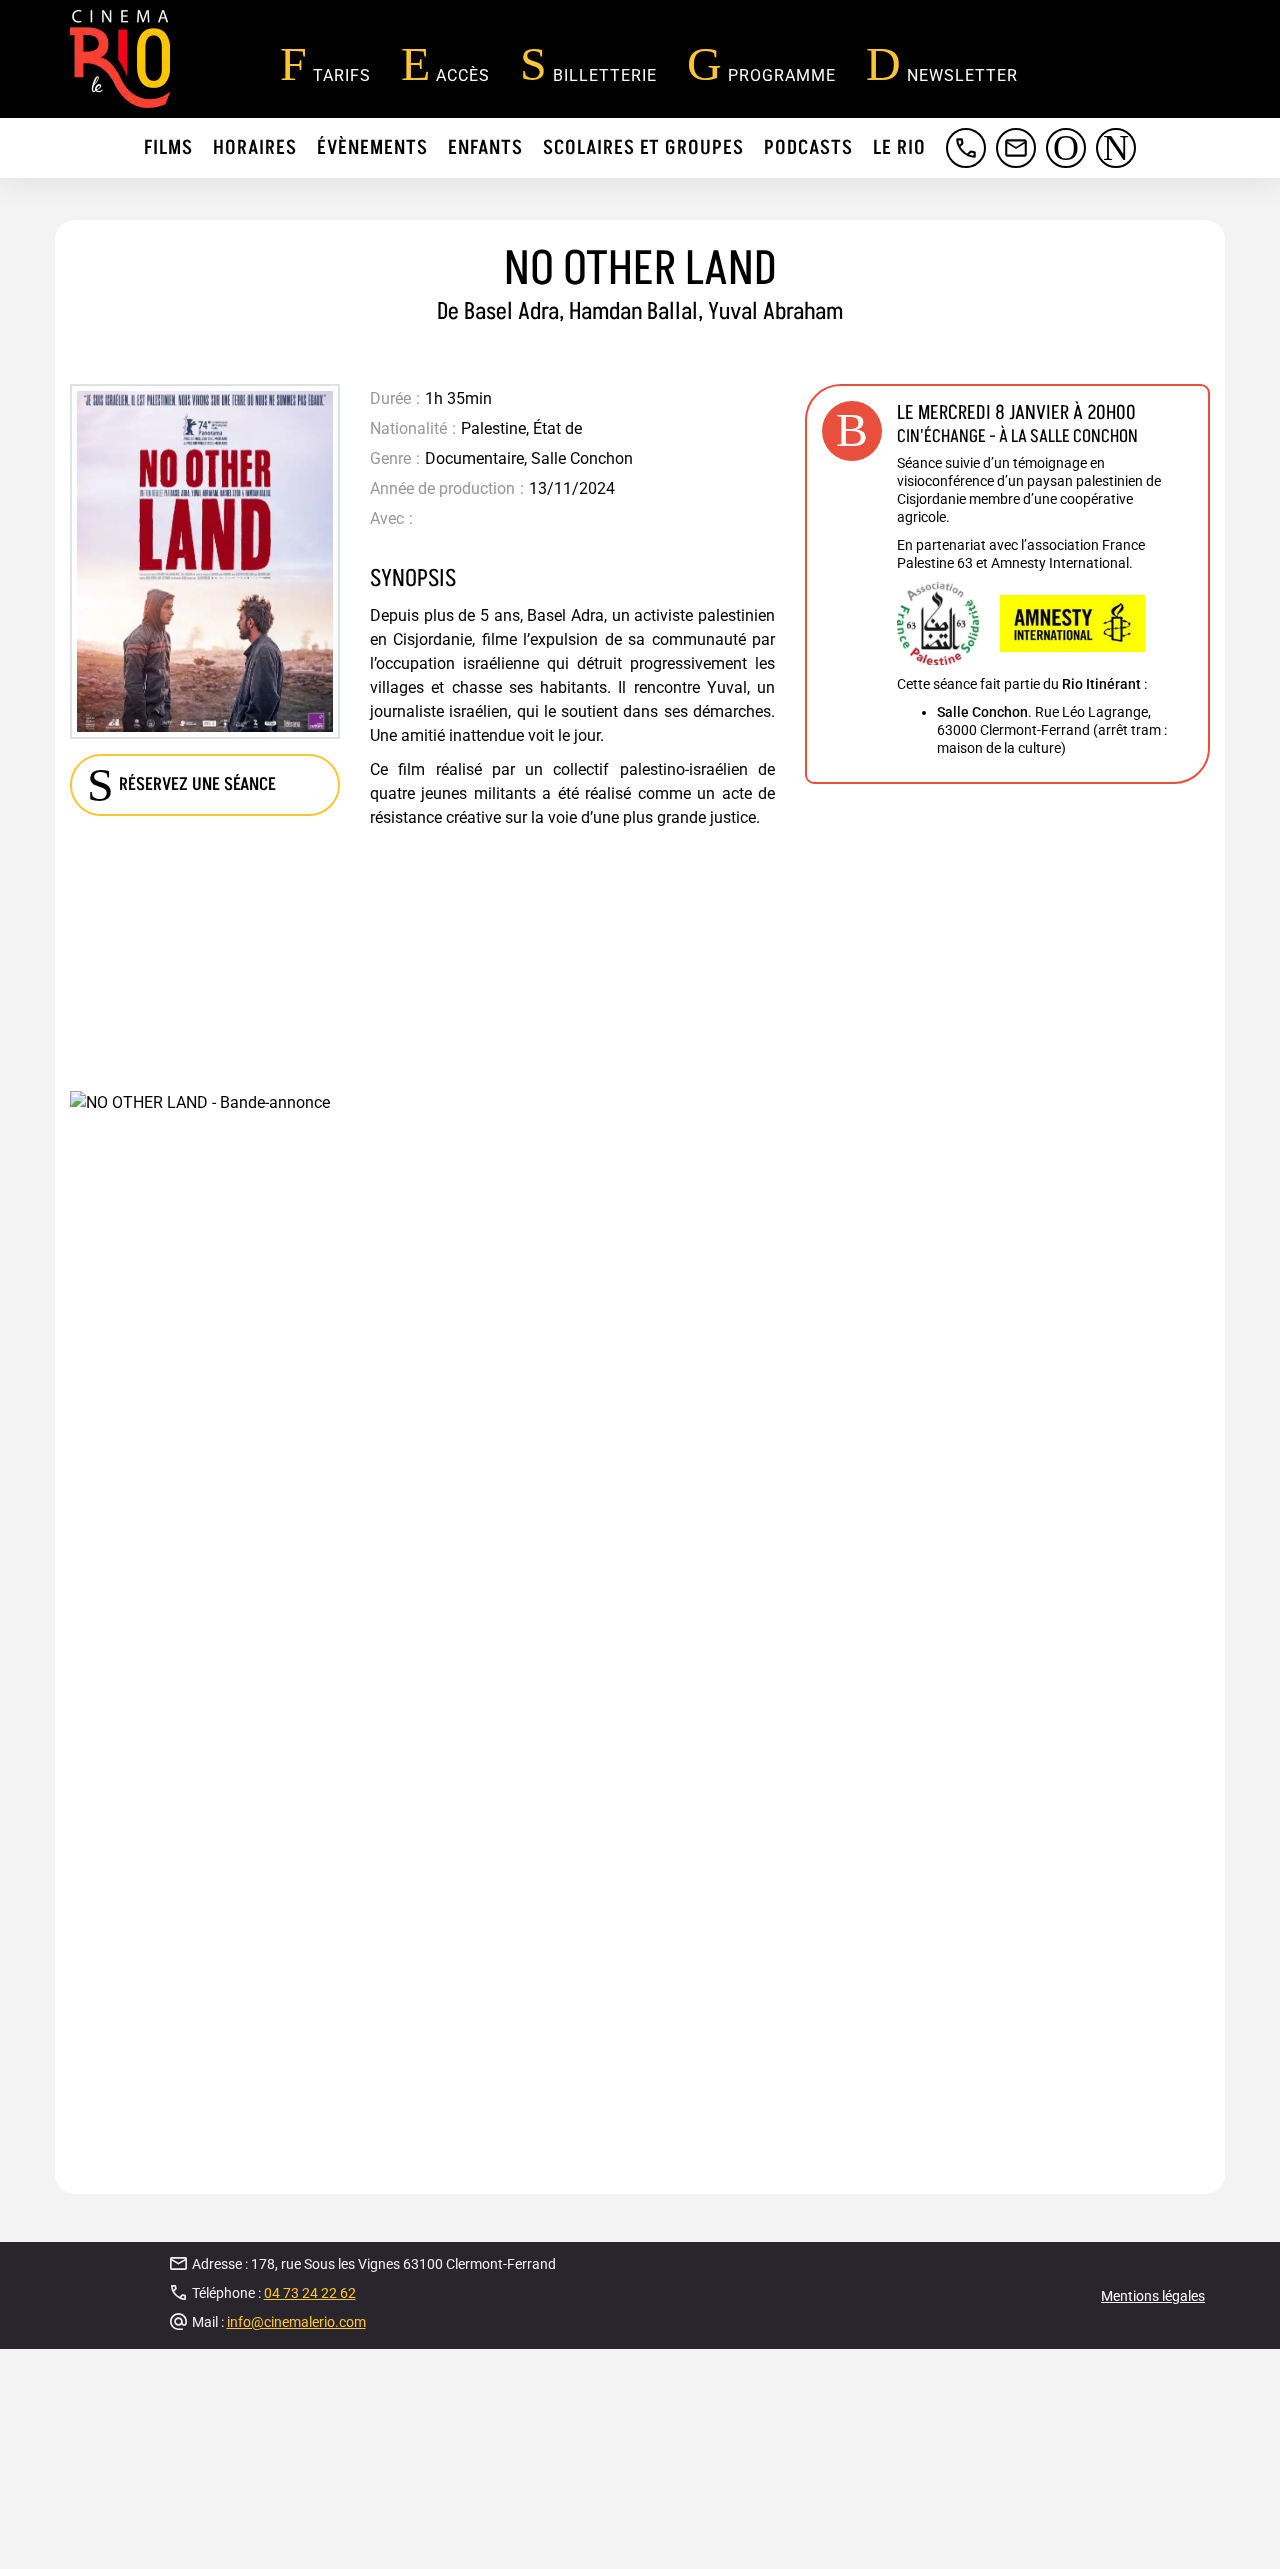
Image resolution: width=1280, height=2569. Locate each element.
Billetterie (605, 75)
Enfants (485, 148)
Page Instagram (1117, 167)
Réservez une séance (197, 784)
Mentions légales (1153, 2296)
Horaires (255, 148)
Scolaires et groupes (643, 148)
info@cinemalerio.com (1017, 167)
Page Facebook (1067, 167)
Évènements (372, 148)
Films (168, 148)
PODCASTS (808, 148)
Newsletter (962, 75)
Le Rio (899, 148)
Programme (782, 75)
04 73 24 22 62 (959, 167)
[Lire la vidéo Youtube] (640, 1518)
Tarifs (342, 75)
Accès (463, 75)
